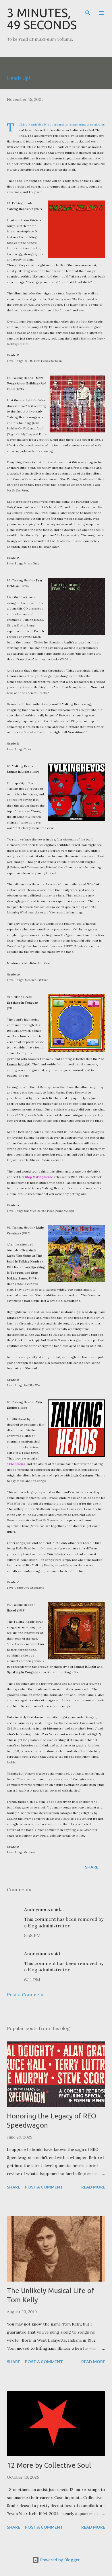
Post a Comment (25, 1995)
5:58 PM (32, 1935)
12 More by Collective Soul (49, 2465)
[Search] (88, 10)
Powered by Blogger (59, 2560)
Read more (93, 2187)
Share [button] (92, 1867)
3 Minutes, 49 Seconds (42, 19)
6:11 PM (32, 1980)
